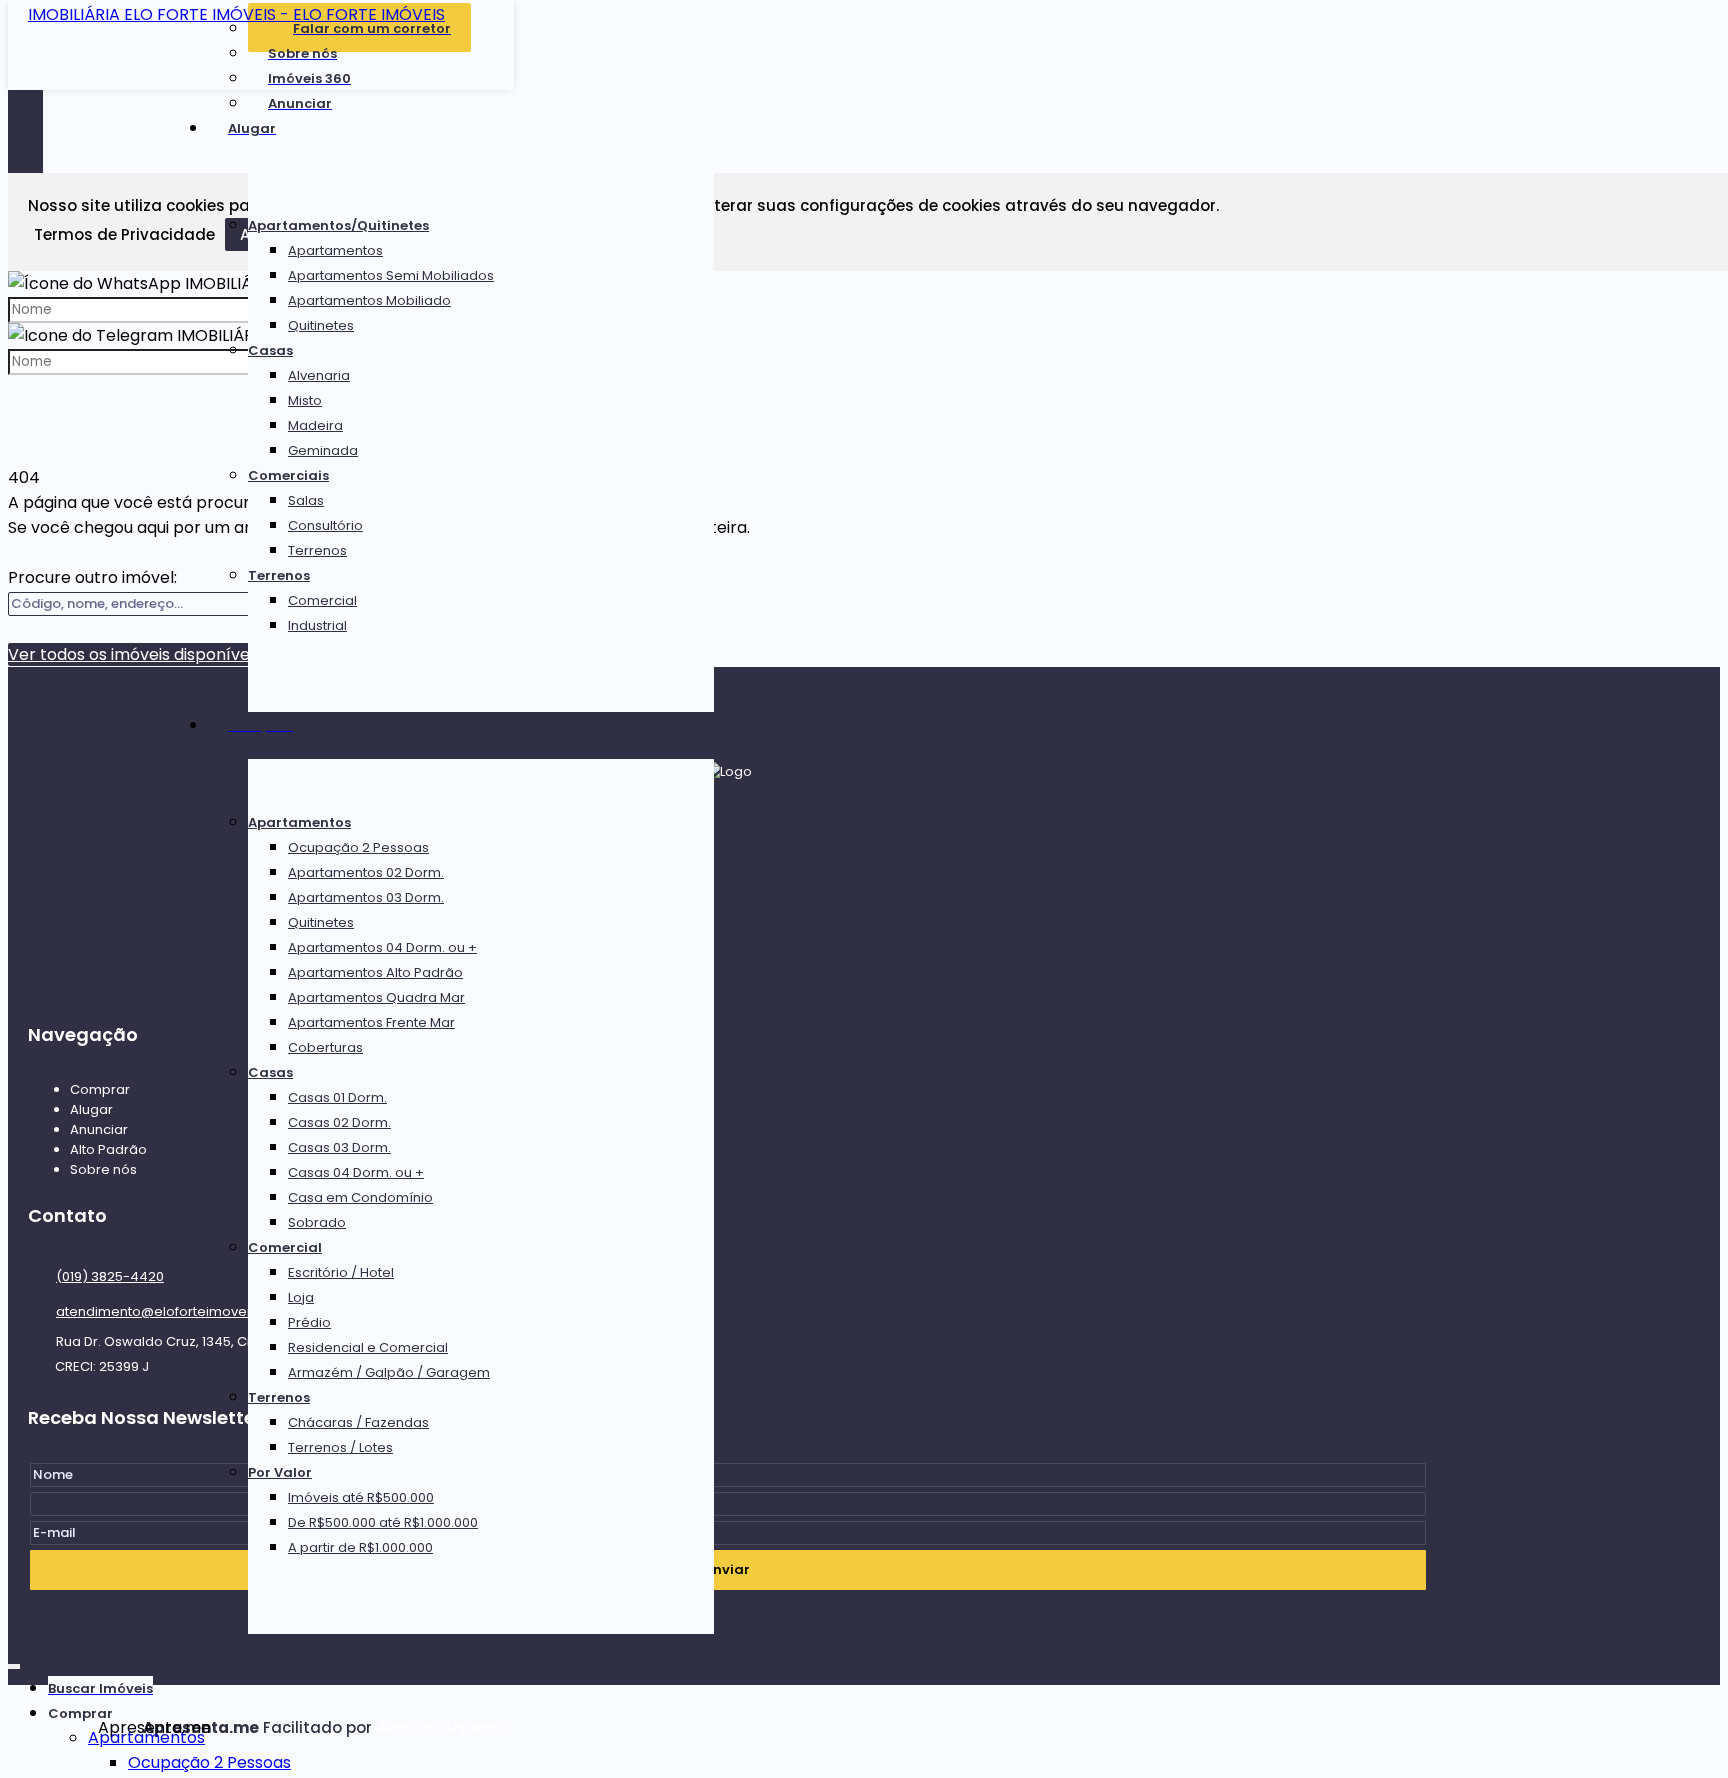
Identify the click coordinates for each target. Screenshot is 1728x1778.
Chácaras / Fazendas (358, 1422)
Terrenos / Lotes (340, 1447)
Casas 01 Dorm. (337, 1097)
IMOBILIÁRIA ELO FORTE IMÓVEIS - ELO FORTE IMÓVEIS (236, 14)
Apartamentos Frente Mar (371, 1022)
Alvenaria (319, 375)
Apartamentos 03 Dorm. (366, 897)
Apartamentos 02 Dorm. (366, 872)
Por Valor (280, 1472)
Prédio (309, 1322)
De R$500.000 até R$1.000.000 (383, 1522)
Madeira (315, 425)
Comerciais (288, 475)
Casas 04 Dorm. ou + (356, 1172)
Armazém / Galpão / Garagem (389, 1372)
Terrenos (317, 550)
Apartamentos (335, 250)
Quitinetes (321, 325)
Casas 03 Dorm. (339, 1147)
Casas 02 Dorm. (339, 1122)
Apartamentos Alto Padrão (375, 972)
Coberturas (325, 1047)
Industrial (317, 625)
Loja (301, 1297)
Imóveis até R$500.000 (361, 1497)
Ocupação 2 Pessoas (358, 847)
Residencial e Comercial (368, 1347)
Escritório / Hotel (341, 1272)
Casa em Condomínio (360, 1197)
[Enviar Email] (864, 25)
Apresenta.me (120, 1727)
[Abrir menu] (14, 1662)
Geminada (323, 450)
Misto (305, 400)
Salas (306, 500)
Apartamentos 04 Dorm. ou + (382, 947)
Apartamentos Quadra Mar (376, 997)
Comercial (322, 600)
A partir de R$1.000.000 (360, 1547)
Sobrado (317, 1222)
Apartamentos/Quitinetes (338, 225)
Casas (270, 350)
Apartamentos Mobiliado (369, 300)
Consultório (325, 525)
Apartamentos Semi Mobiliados (391, 275)
